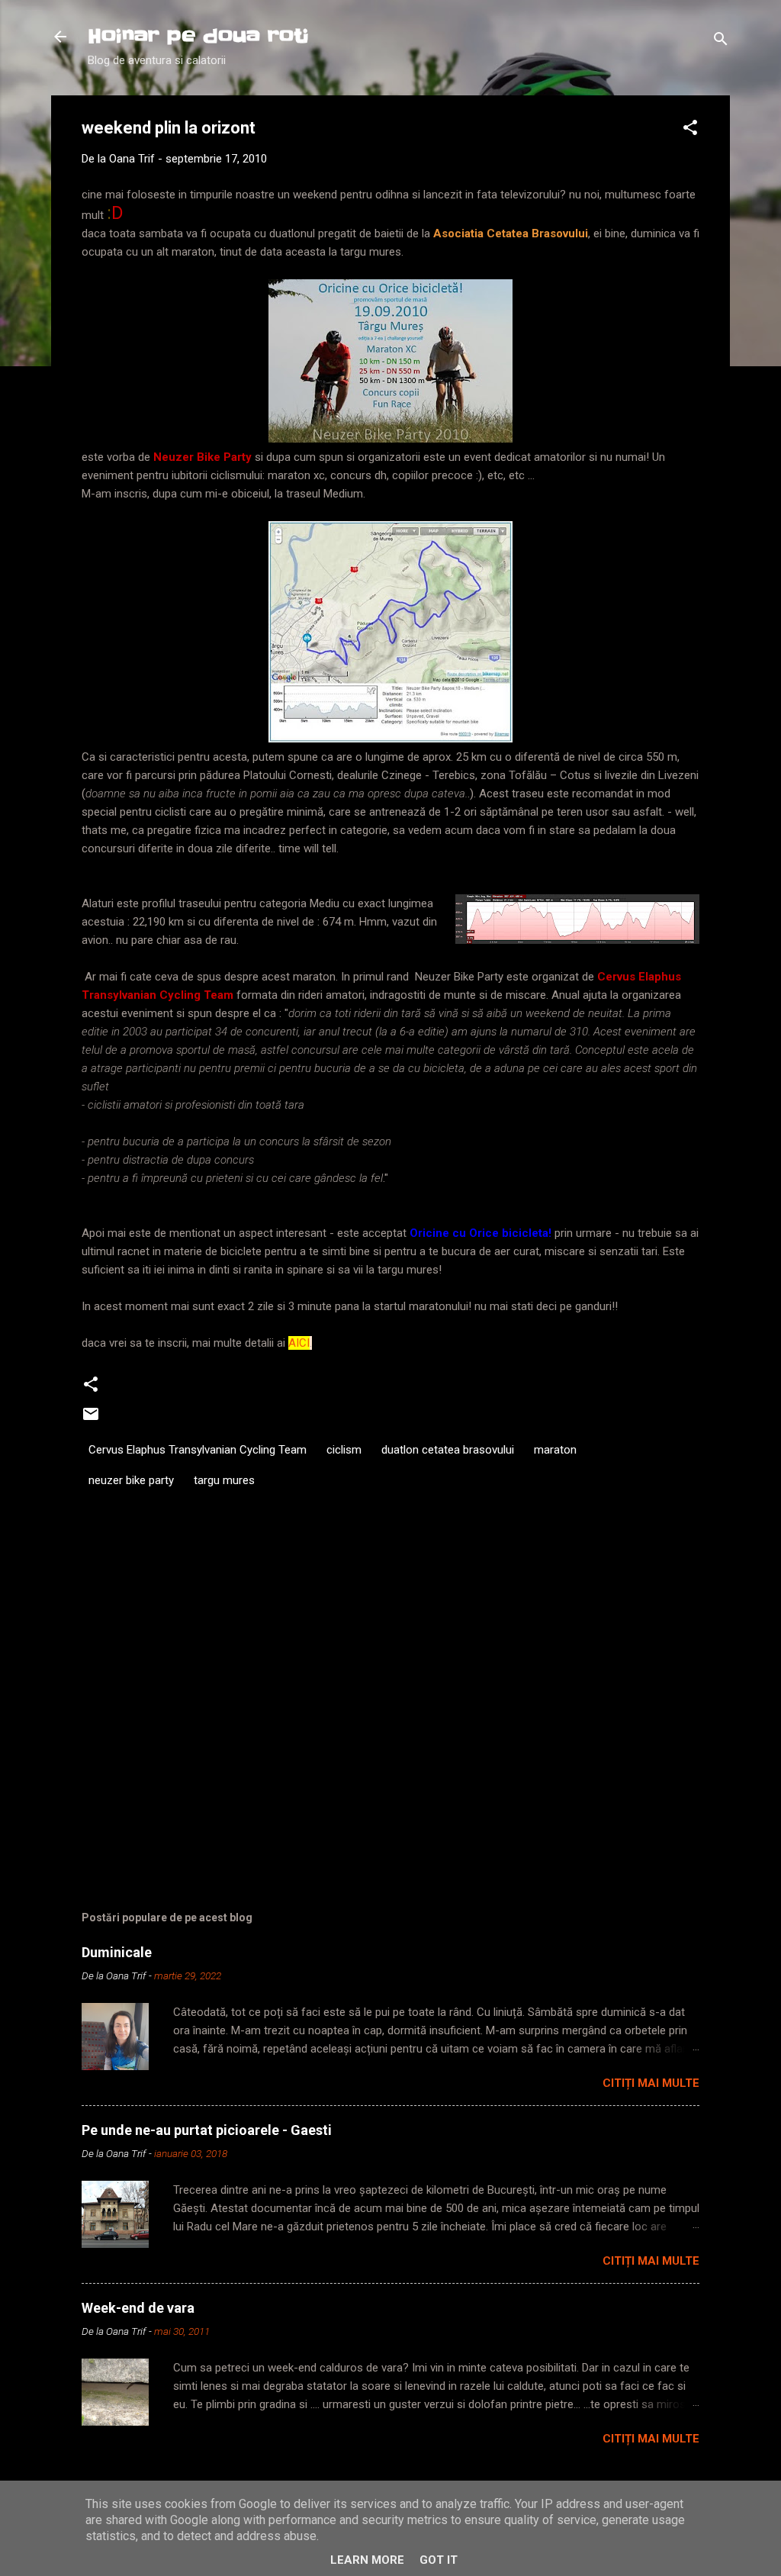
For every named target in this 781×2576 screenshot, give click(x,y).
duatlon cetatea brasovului (448, 1450)
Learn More (367, 2560)
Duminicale (117, 1952)
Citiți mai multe (651, 2083)
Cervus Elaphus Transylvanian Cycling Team (198, 1450)
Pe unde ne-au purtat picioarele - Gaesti (207, 2130)
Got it (439, 2560)
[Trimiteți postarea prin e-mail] (91, 1419)
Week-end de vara (138, 2308)
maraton (555, 1450)
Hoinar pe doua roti (198, 36)
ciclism (344, 1450)
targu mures (224, 1480)
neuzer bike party (131, 1480)
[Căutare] (721, 42)
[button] (690, 130)
